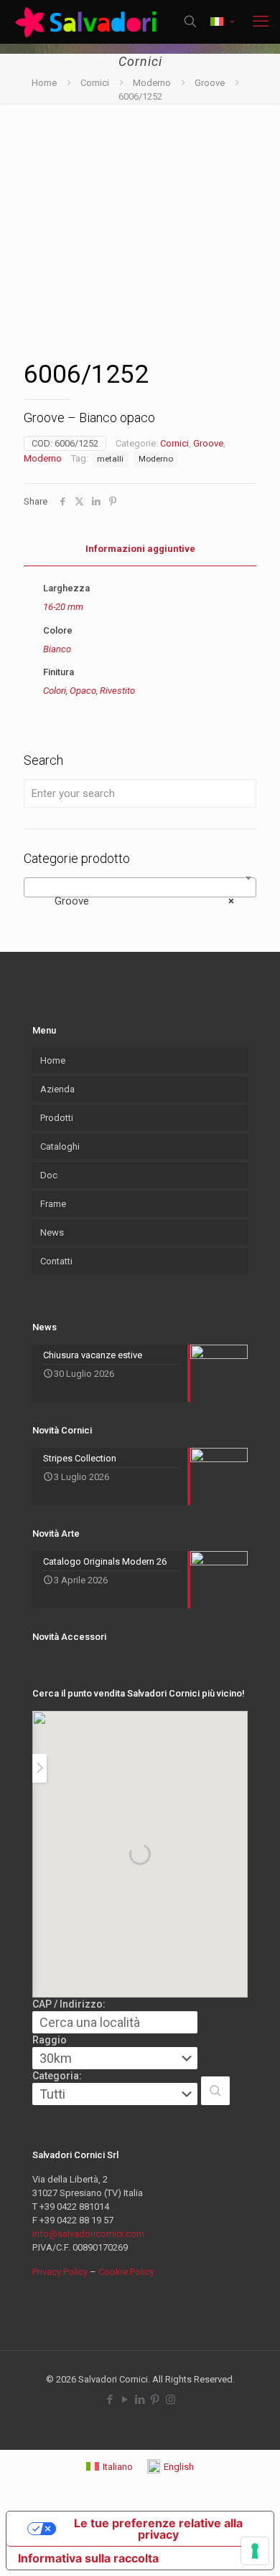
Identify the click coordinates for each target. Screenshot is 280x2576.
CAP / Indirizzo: (69, 2004)
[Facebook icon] (110, 2400)
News (52, 1232)
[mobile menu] (261, 22)
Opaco (83, 691)
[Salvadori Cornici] (88, 22)
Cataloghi (60, 1146)
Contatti (56, 1261)
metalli (110, 459)
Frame (53, 1204)
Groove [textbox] (136, 901)
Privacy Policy (60, 2272)
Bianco (57, 649)
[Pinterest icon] (155, 2400)
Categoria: (57, 2076)
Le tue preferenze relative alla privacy (158, 2529)
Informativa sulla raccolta (88, 2558)
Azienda (57, 1089)
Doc (49, 1175)
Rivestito (117, 691)
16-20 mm (63, 607)
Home (44, 83)
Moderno (152, 83)
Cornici (95, 83)
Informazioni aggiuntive (140, 549)
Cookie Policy (126, 2272)
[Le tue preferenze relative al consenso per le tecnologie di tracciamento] (255, 2551)
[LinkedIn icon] (140, 2400)
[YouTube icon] (125, 2400)
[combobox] (140, 887)
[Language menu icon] (222, 22)
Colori (55, 691)
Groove (210, 83)
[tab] (140, 549)
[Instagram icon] (171, 2400)
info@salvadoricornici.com (88, 2234)
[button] (215, 2091)
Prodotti (57, 1118)
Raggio (50, 2040)
